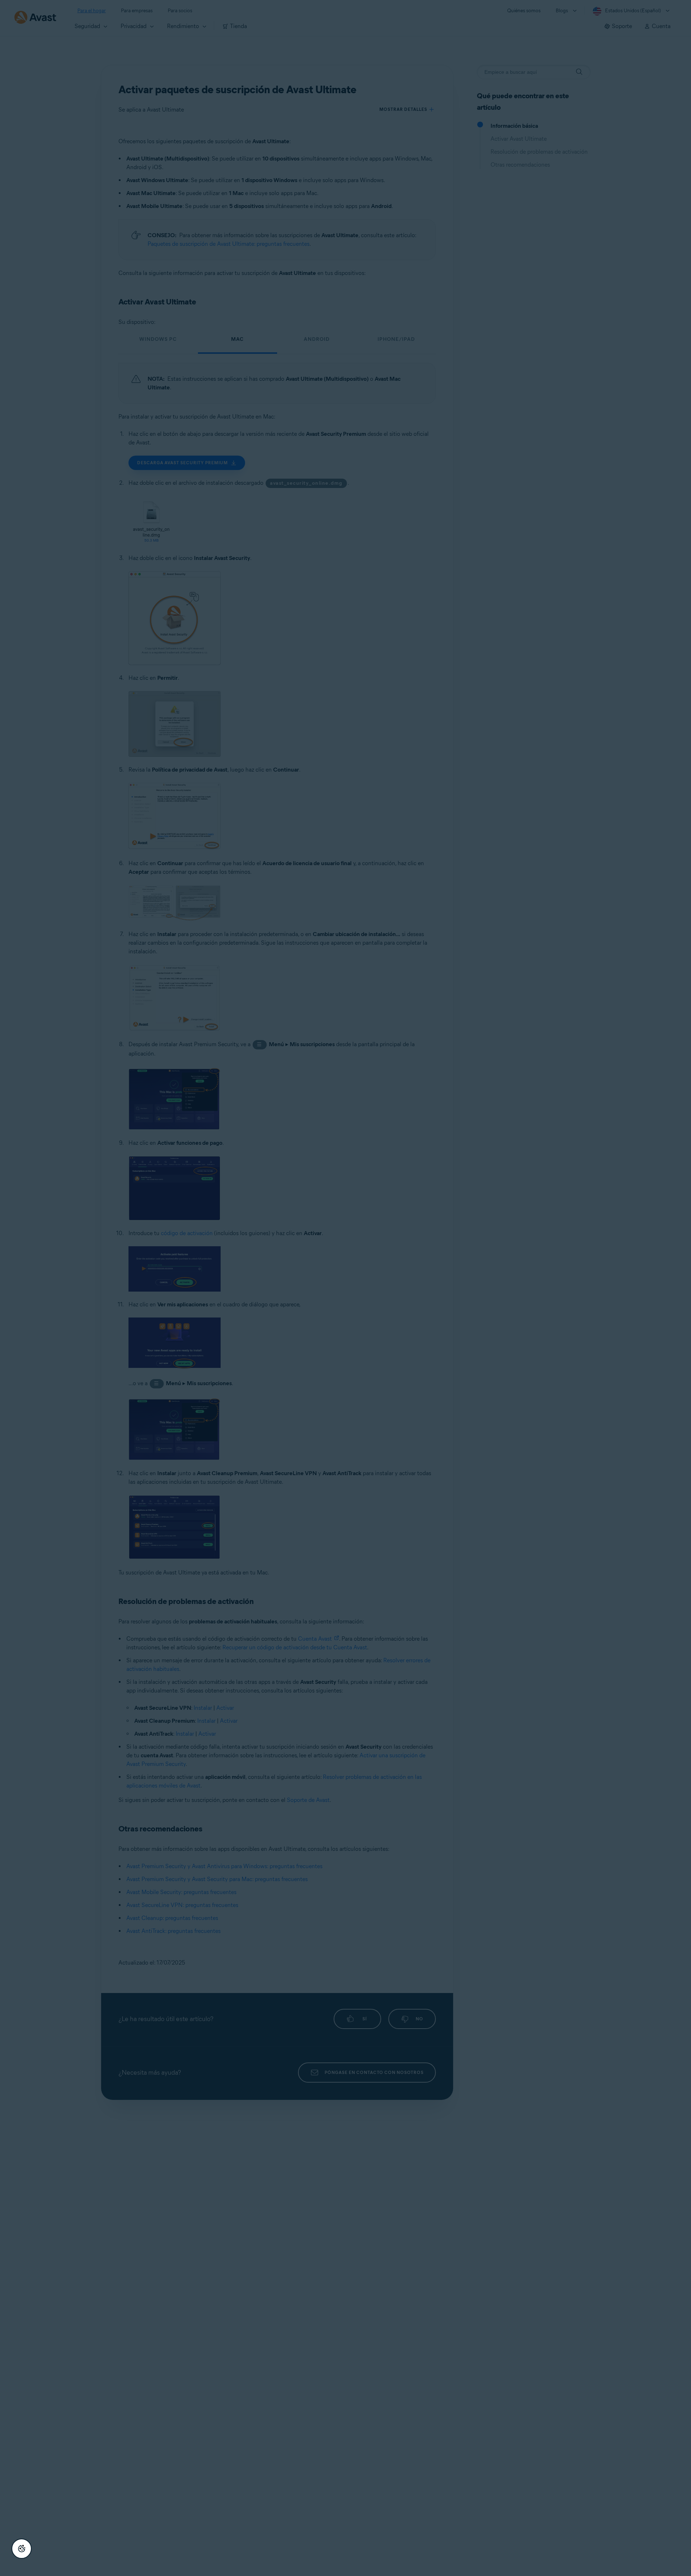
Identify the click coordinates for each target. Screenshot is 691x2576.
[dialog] (345, 1288)
